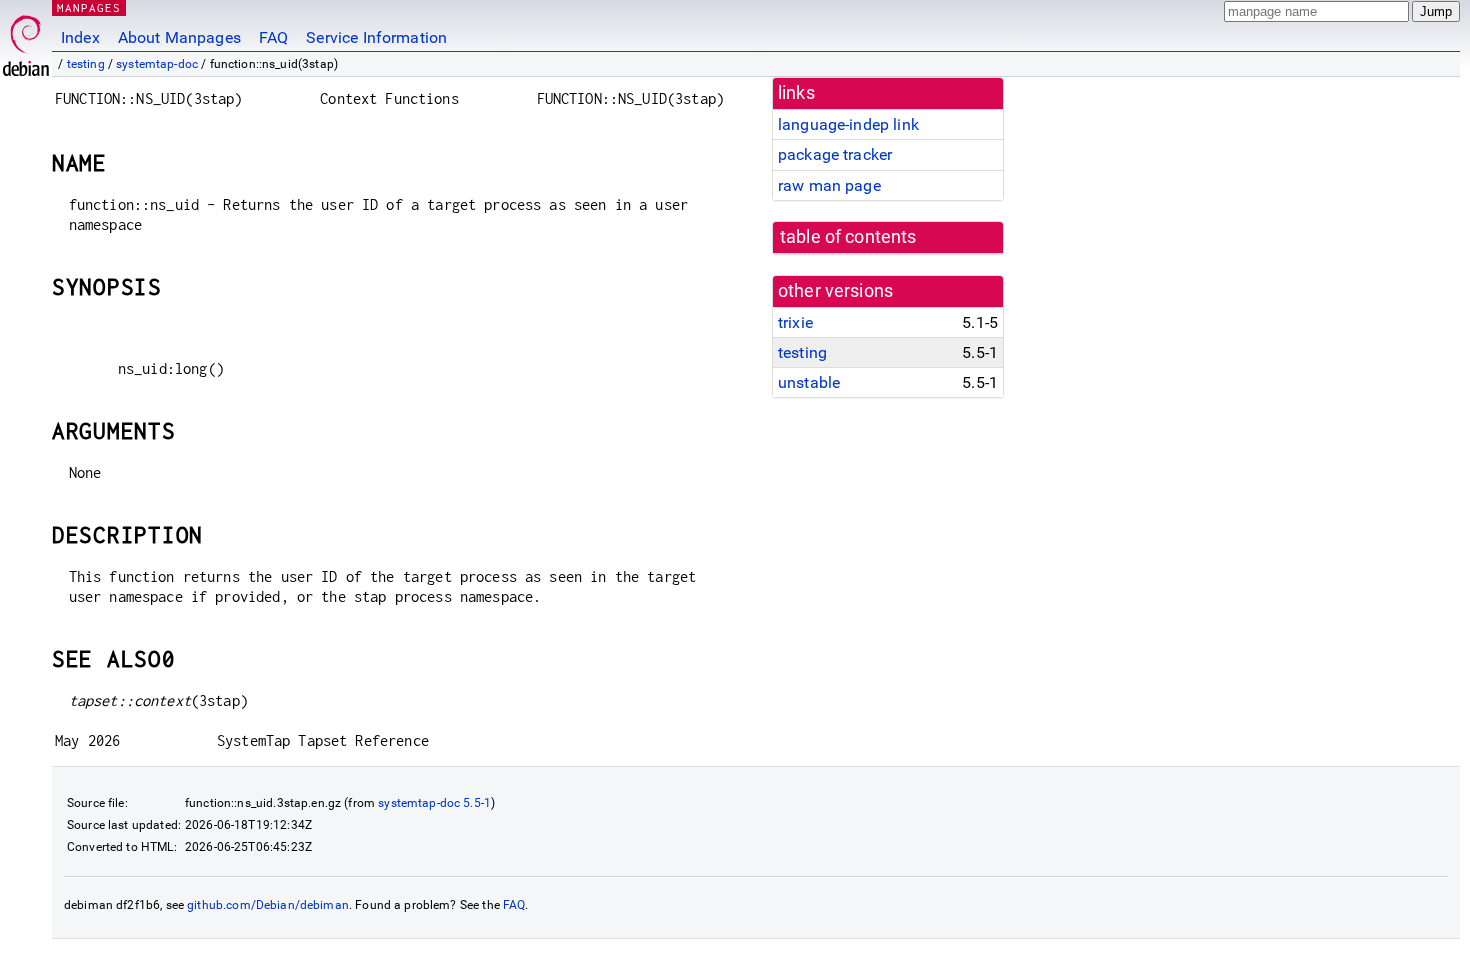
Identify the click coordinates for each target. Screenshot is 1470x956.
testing (86, 64)
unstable (809, 382)
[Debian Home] (26, 40)
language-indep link (848, 124)
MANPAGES (89, 7)
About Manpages (179, 37)
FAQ (273, 37)
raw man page (829, 185)
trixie (795, 322)
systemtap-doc (157, 64)
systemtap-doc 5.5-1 (434, 803)
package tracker (835, 154)
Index (80, 37)
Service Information (376, 37)
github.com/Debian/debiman (268, 905)
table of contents (848, 237)
